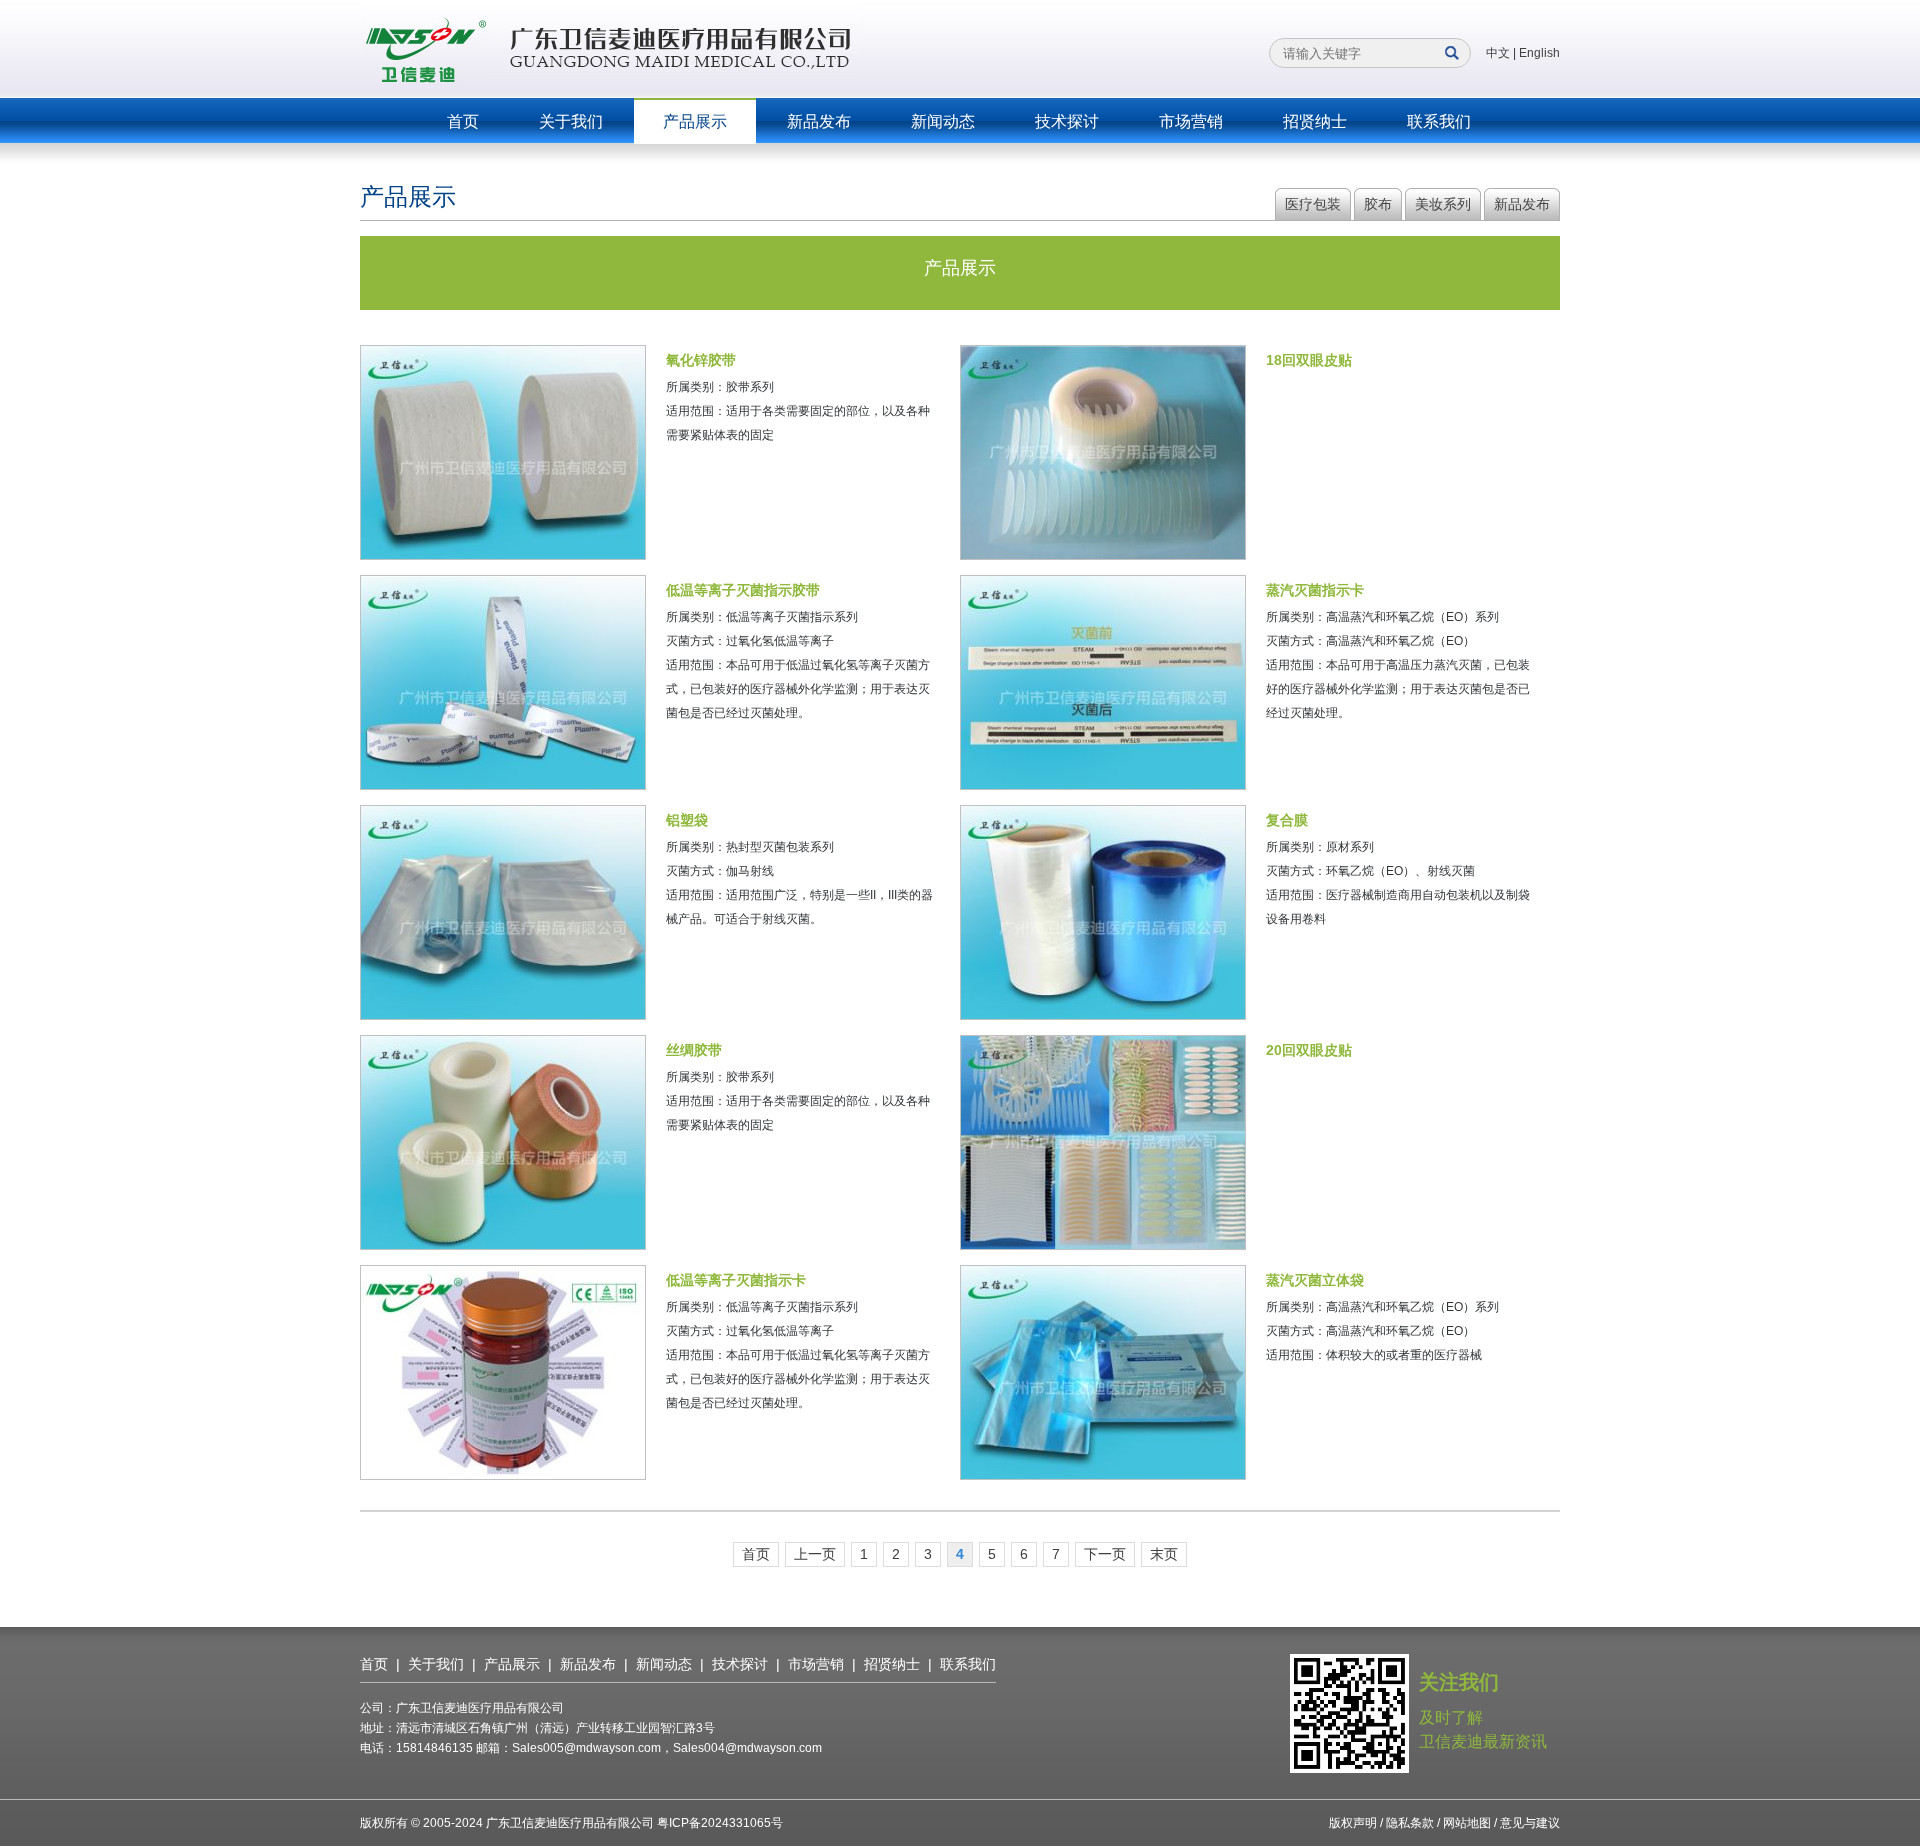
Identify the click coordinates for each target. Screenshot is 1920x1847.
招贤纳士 (1315, 121)
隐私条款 (1410, 1823)
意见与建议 (1530, 1823)
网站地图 (1467, 1823)
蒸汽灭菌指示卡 (1315, 590)
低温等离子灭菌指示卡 (736, 1280)
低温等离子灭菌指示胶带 (743, 590)
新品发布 (819, 121)
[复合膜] (1103, 912)
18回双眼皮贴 (1309, 360)
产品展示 (695, 121)
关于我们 (571, 121)
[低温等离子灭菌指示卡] (503, 1372)
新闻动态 (943, 121)
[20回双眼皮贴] (1103, 1142)
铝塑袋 (687, 820)
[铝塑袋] (503, 912)
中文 (1498, 53)
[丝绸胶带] (503, 1142)
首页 (463, 121)
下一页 (1105, 1554)
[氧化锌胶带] (503, 452)
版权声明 (1353, 1823)
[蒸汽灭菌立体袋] (1103, 1372)
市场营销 (1191, 121)
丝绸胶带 (694, 1050)
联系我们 (1439, 121)
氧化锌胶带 (701, 360)
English (1539, 53)
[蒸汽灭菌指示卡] (1103, 682)
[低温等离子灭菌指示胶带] (503, 682)
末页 (1164, 1554)
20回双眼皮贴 (1309, 1050)
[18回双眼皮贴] (1103, 452)
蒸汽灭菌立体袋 (1315, 1280)
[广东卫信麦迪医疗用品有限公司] (609, 48)
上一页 (815, 1554)
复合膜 (1287, 820)
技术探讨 (1067, 121)
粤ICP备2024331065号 (720, 1823)
